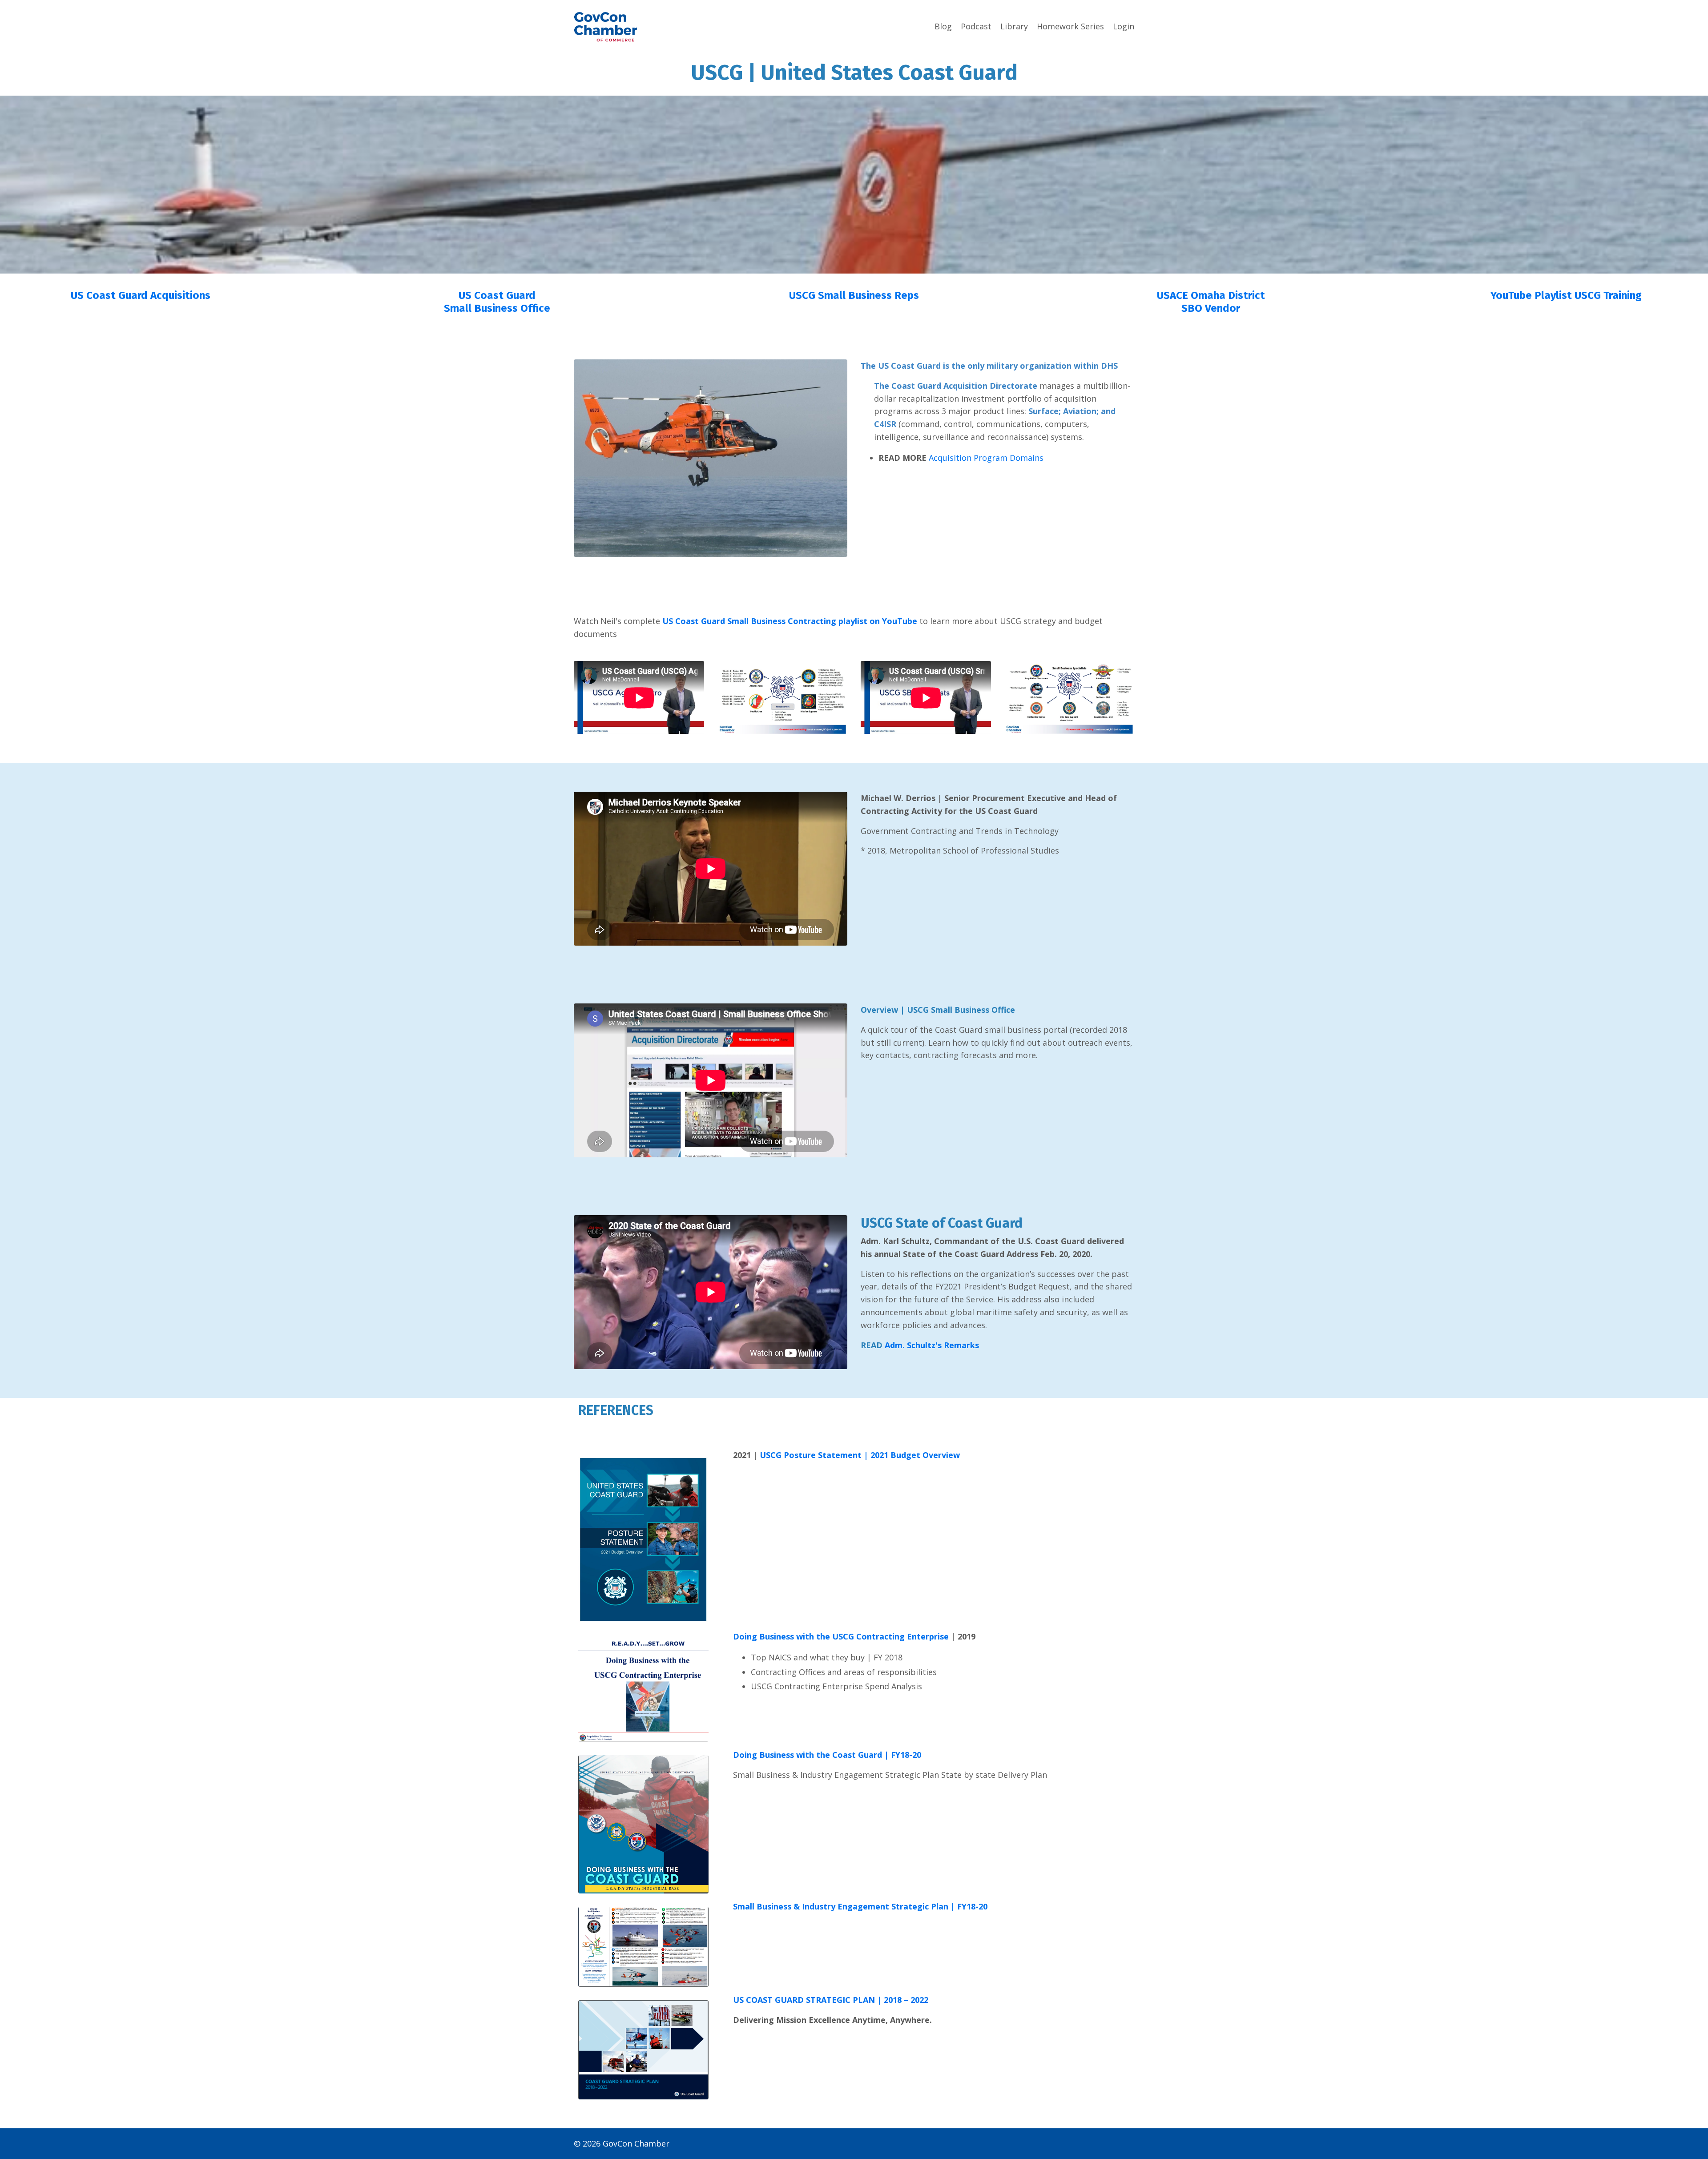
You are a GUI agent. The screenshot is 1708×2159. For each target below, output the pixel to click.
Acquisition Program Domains (986, 458)
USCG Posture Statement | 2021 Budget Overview (860, 1455)
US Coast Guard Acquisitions (141, 295)
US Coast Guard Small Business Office (497, 302)
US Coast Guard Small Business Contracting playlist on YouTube (790, 621)
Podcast (976, 26)
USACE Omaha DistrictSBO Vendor (1211, 302)
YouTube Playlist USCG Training (1567, 295)
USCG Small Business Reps (854, 295)
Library (1014, 26)
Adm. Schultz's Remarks (932, 1345)
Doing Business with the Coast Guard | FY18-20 (827, 1755)
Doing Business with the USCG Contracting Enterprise (841, 1636)
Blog (943, 26)
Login (1124, 26)
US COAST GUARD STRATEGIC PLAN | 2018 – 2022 (831, 2000)
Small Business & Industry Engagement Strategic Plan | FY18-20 (861, 1906)
